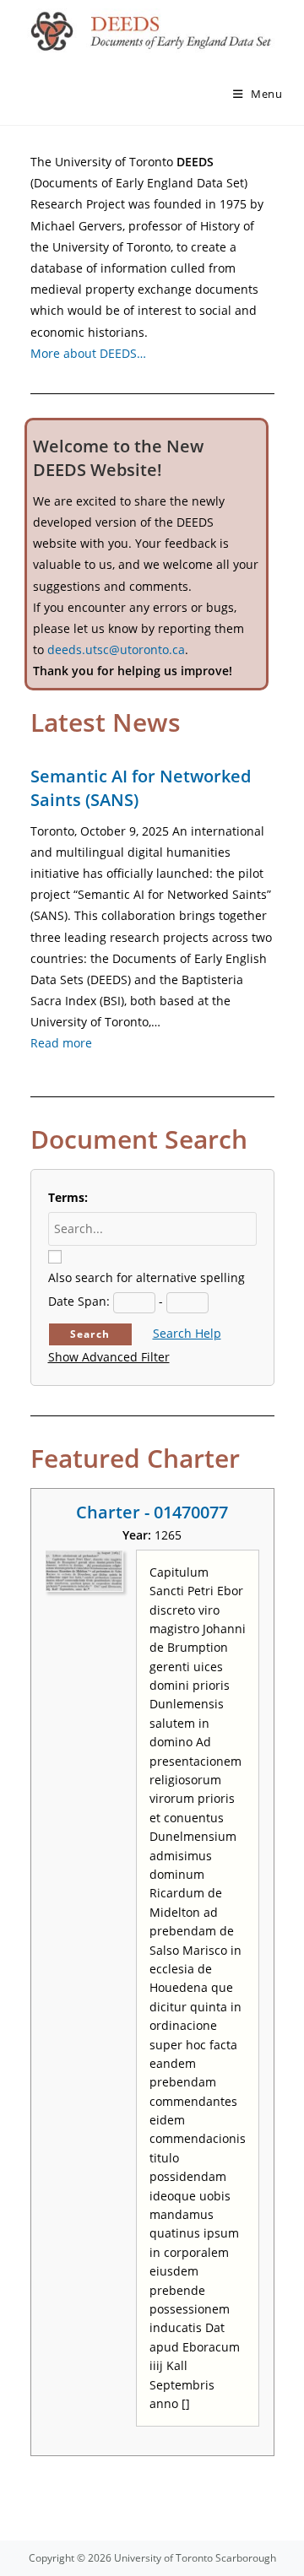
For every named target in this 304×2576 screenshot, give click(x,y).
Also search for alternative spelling (147, 1277)
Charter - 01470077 (152, 1512)
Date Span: (79, 1301)
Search (90, 1334)
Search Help (187, 1333)
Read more (61, 1043)
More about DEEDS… (88, 353)
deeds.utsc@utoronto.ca (116, 649)
